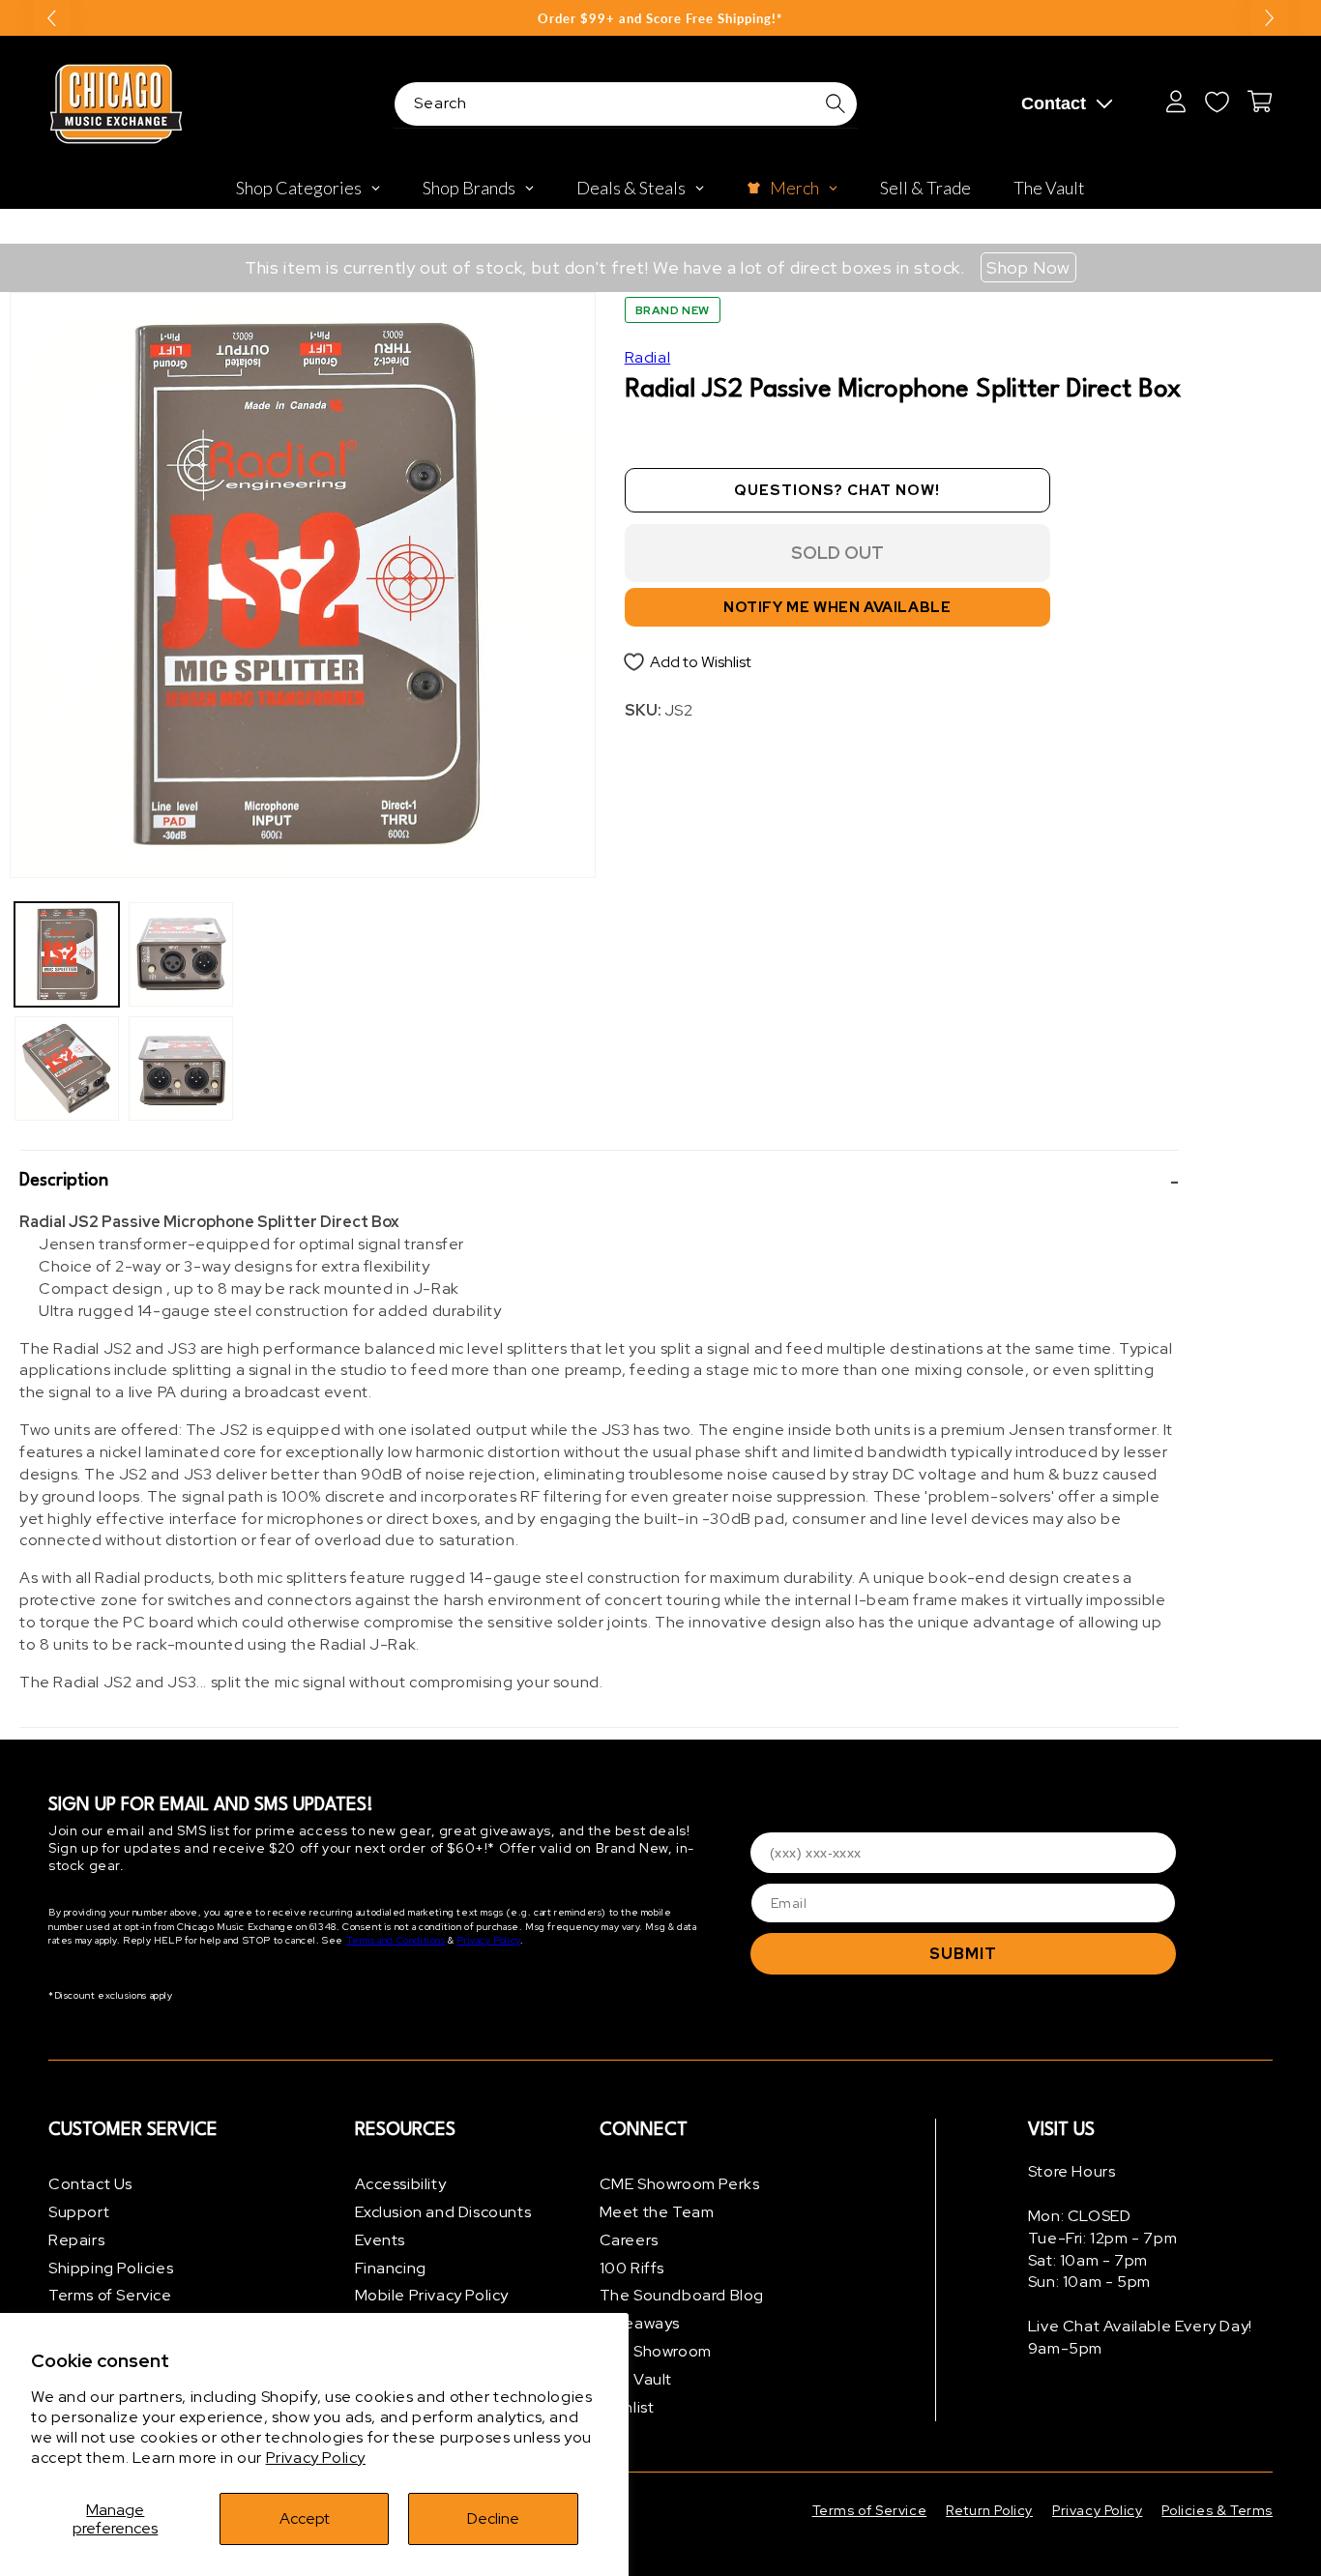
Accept (305, 2518)
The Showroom (656, 2351)
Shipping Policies (111, 2268)
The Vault (636, 2379)
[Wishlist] (1217, 102)
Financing (391, 2268)
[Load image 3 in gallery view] (181, 954)
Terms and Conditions (396, 1940)
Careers (629, 2240)
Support (79, 2212)
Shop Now (1028, 267)
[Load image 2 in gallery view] (67, 1068)
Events (381, 2240)
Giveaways (640, 2323)
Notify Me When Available (837, 607)
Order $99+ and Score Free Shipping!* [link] (660, 18)
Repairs (76, 2240)
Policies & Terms (1217, 2510)
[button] (599, 1181)
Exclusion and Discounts (443, 2212)
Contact (1054, 103)
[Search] (836, 103)
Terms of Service (110, 2295)
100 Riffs (632, 2268)
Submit (963, 1954)
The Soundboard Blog (682, 2295)
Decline (493, 2518)
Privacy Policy (316, 2458)
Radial (648, 357)
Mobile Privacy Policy (432, 2295)
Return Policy (989, 2510)
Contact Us (90, 2184)
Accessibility (401, 2184)
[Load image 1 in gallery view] (67, 954)
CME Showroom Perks (680, 2184)
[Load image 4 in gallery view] (181, 1068)
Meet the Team (657, 2212)
